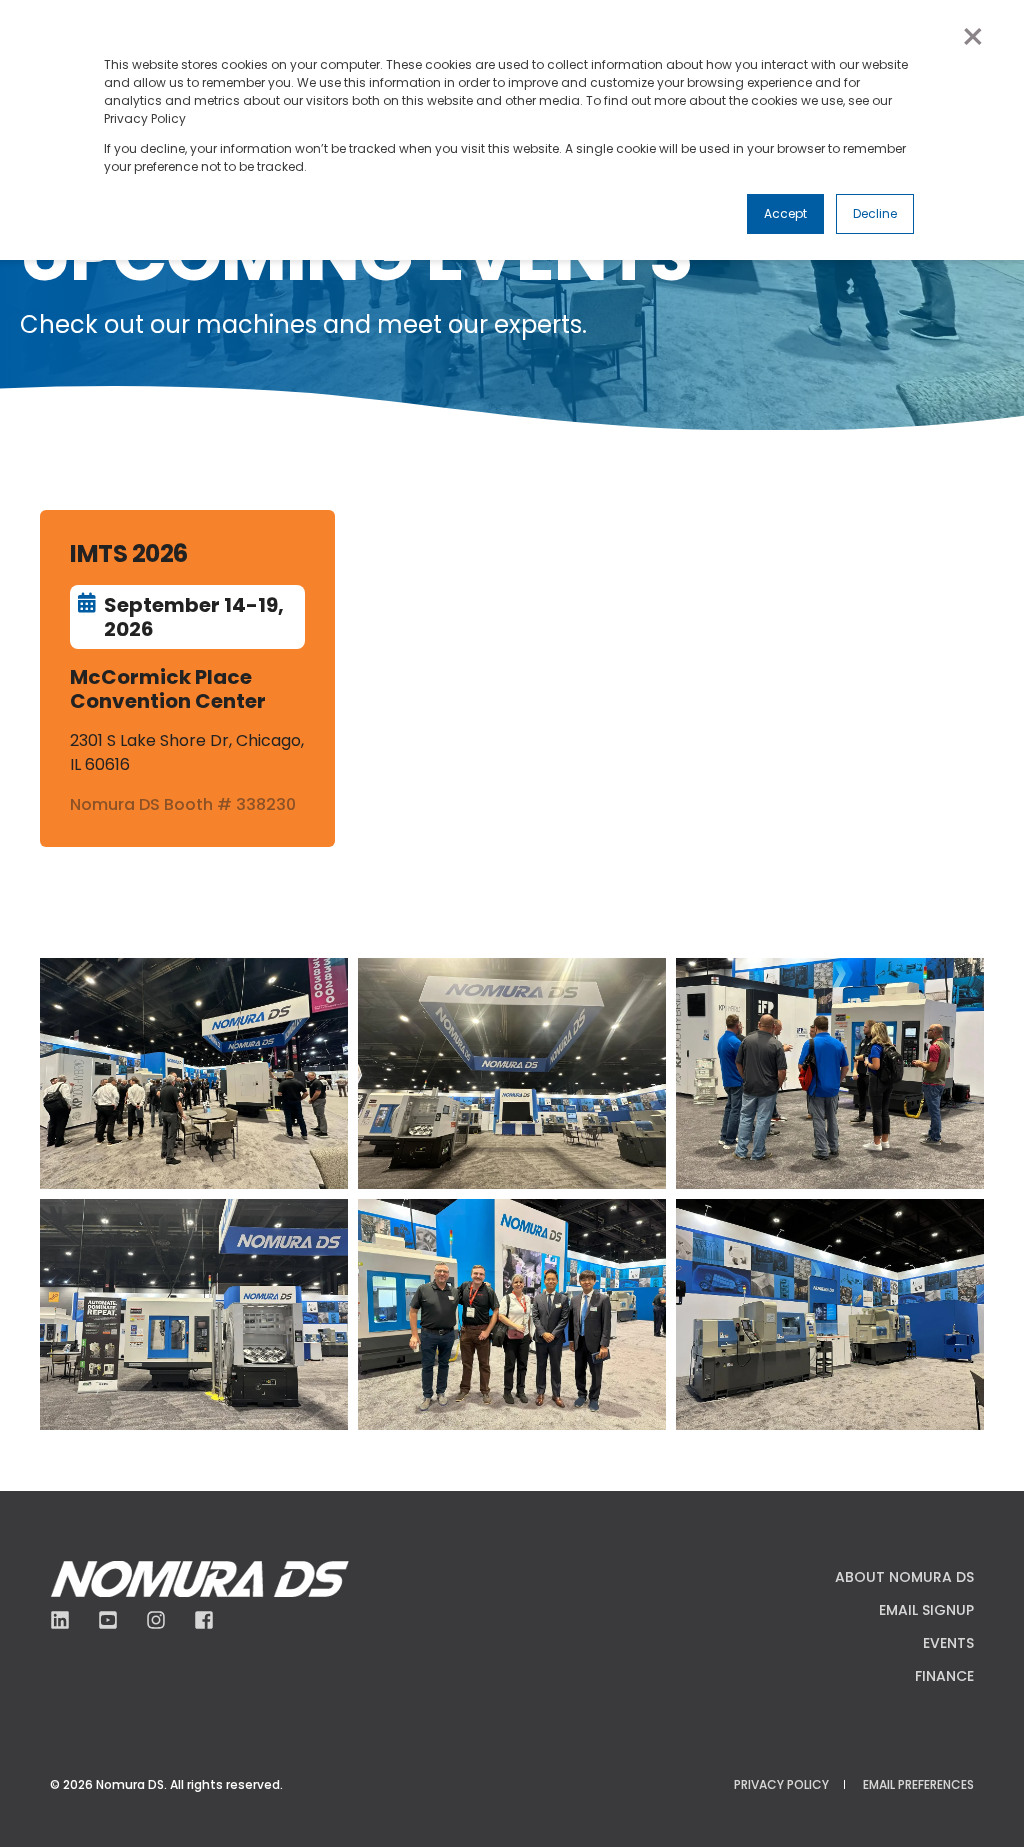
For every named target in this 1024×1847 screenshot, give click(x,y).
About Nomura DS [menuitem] (904, 1577)
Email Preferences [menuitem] (918, 1784)
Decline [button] (875, 213)
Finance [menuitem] (944, 1676)
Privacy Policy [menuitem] (781, 1784)
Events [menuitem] (948, 1643)
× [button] (972, 37)
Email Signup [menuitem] (926, 1610)
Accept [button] (785, 213)
